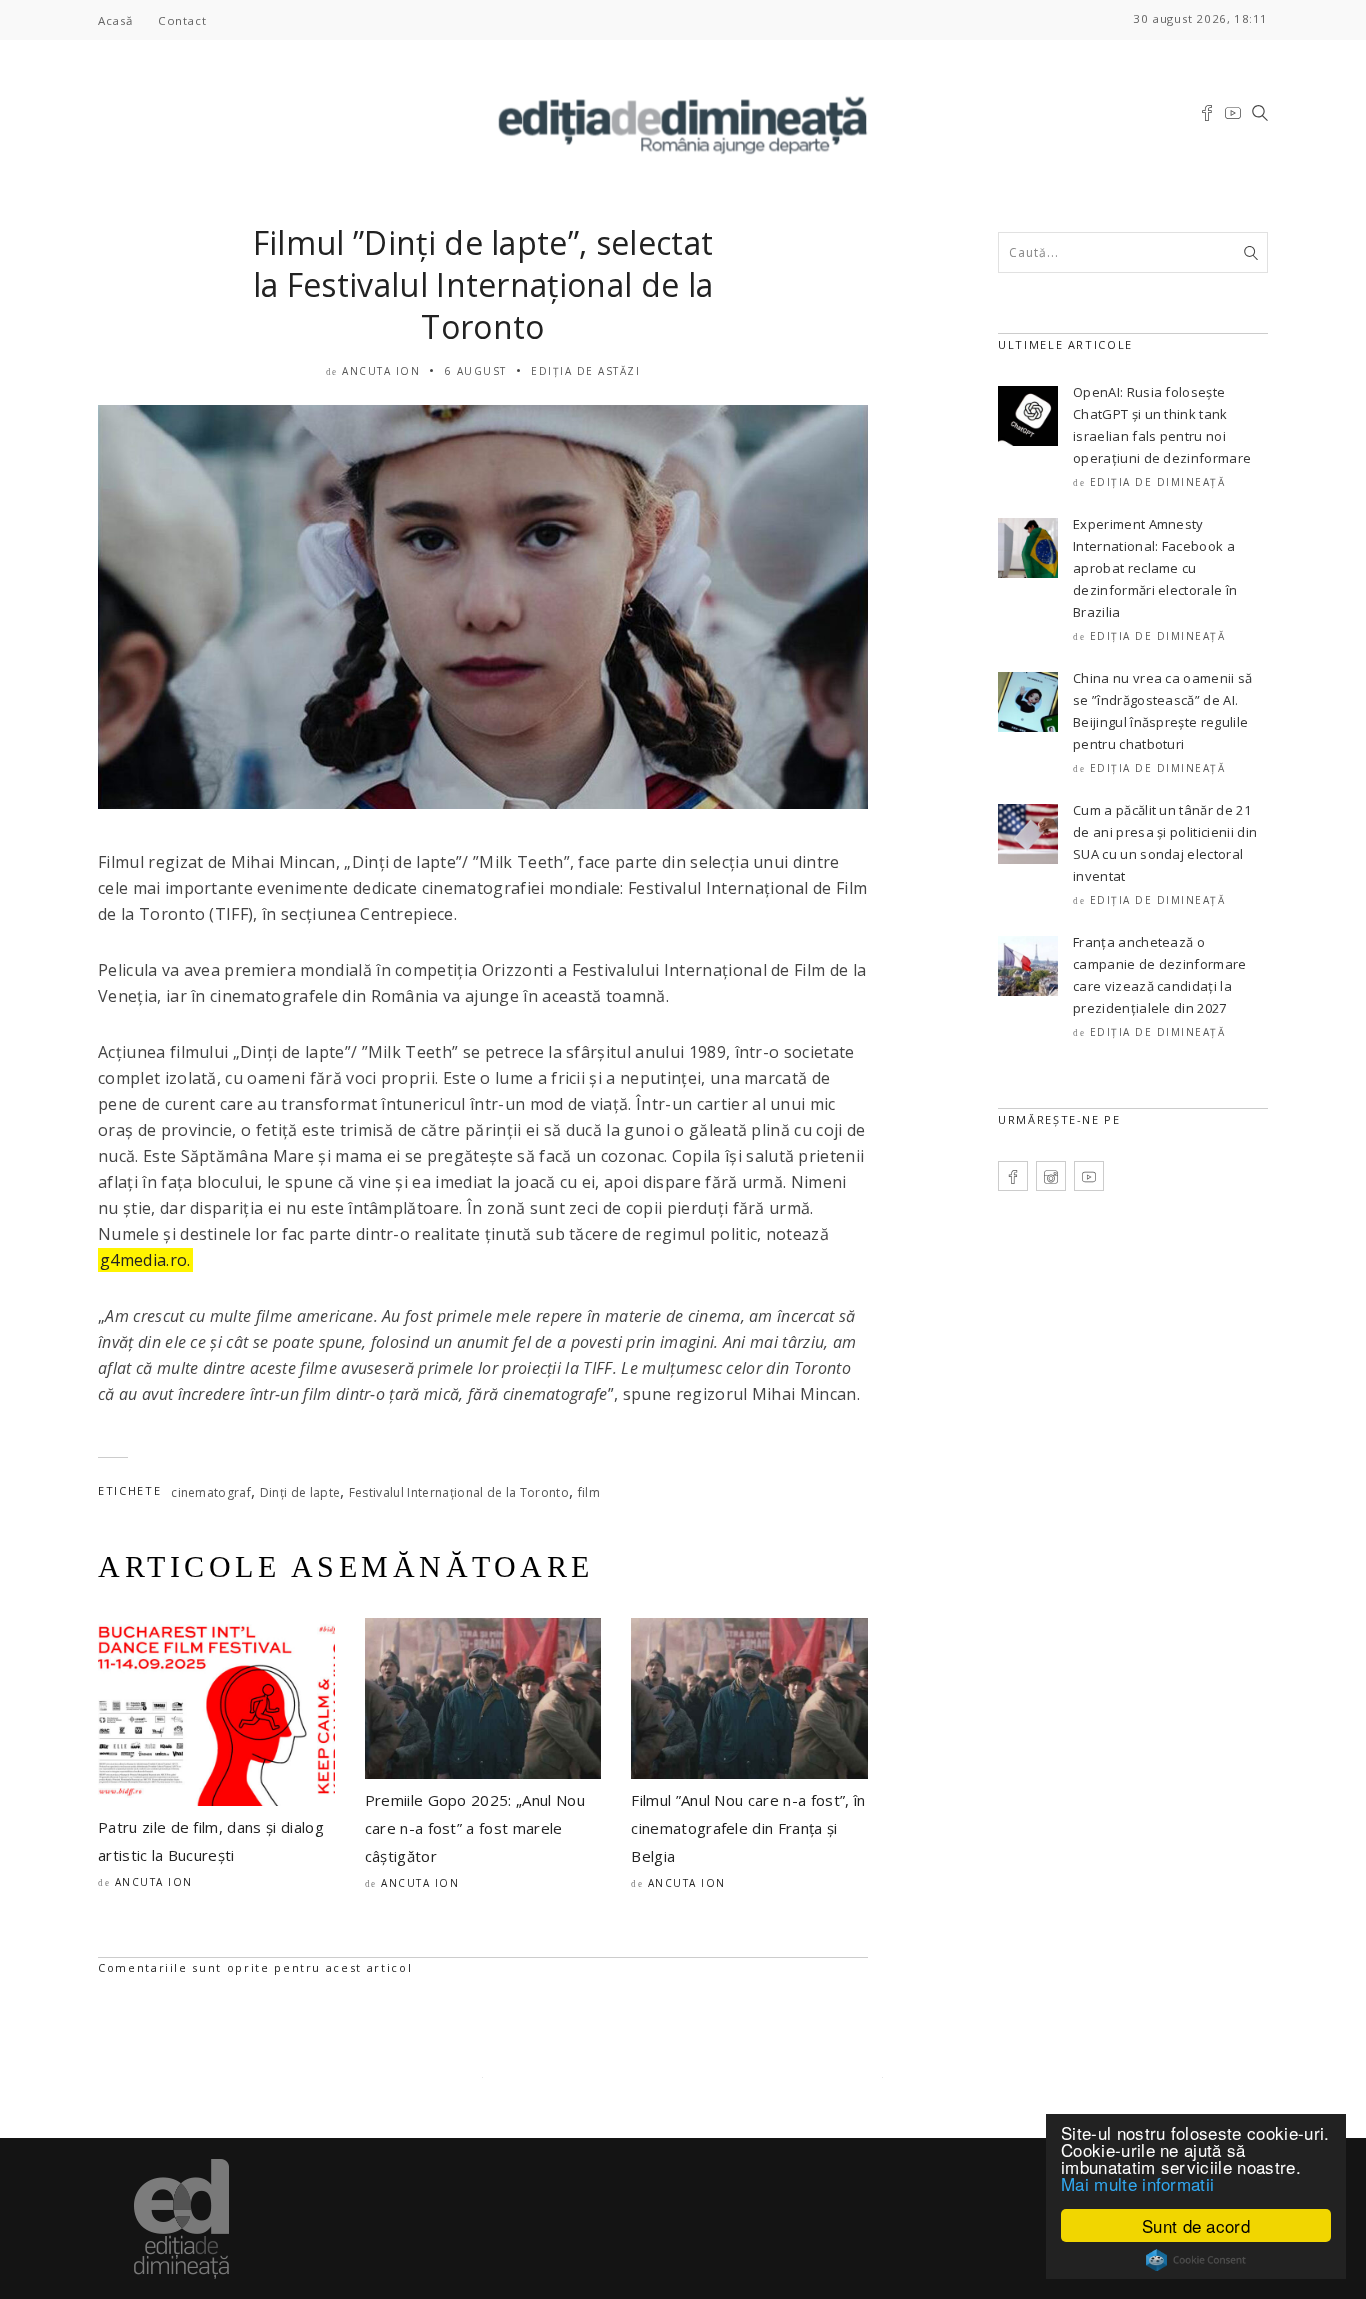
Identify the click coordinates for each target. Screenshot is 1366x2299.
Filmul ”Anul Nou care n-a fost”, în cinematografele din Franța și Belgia (748, 1828)
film (589, 1492)
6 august (476, 371)
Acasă (115, 20)
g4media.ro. (145, 1260)
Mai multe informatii (1137, 2183)
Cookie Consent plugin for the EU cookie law (1196, 2260)
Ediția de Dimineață (1158, 482)
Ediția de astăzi (585, 371)
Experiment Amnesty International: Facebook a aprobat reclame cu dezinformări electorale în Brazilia (1155, 568)
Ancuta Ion (381, 371)
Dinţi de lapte (300, 1492)
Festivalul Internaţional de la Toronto (459, 1492)
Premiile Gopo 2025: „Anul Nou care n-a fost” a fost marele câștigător (475, 1828)
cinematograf (211, 1492)
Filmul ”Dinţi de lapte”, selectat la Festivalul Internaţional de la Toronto (483, 284)
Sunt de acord (1196, 2225)
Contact (182, 20)
